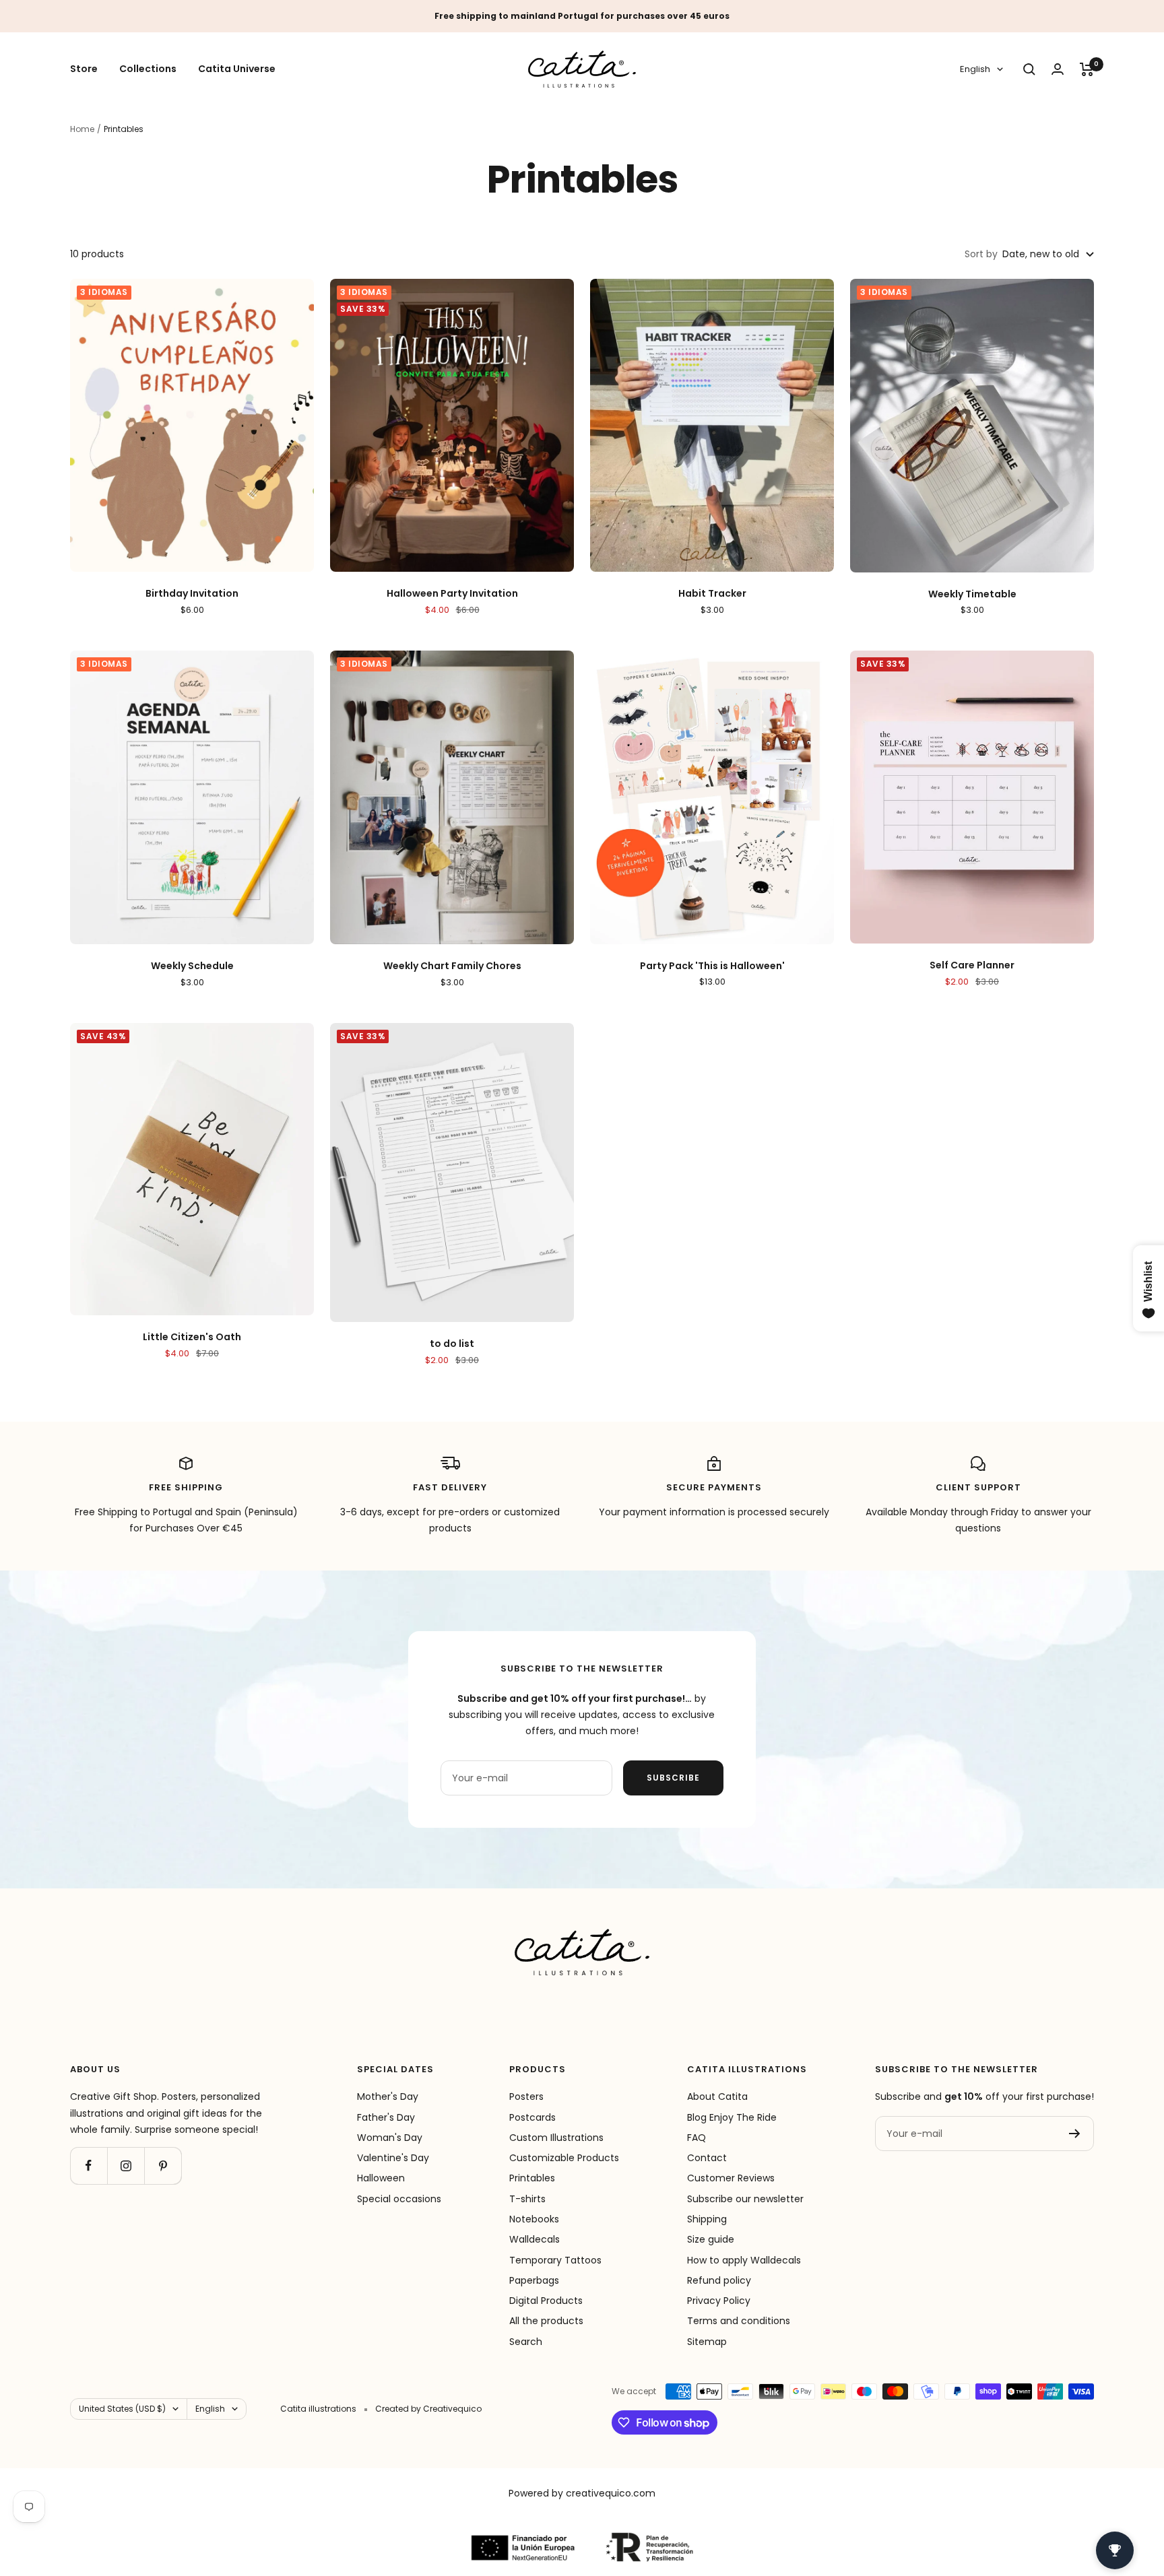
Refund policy (719, 2280)
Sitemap (707, 2342)
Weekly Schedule (192, 966)
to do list (452, 1344)
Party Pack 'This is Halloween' (712, 966)
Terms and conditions (739, 2321)
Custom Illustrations (556, 2138)
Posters (526, 2096)
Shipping (707, 2219)
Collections (148, 69)
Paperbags (534, 2280)
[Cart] (1087, 69)
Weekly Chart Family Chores (452, 966)
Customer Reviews (731, 2178)
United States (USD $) (122, 2409)
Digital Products (546, 2301)
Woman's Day (390, 2138)
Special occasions (399, 2199)
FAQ (697, 2138)
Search (526, 2342)
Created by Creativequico (428, 2409)
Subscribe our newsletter (745, 2199)
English (975, 70)
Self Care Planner (972, 965)
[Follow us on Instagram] (126, 2166)
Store (84, 69)
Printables (532, 2178)
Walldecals (535, 2239)
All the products (546, 2321)
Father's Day (386, 2117)
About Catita (717, 2096)
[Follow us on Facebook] (89, 2166)
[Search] (1029, 69)
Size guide (711, 2239)
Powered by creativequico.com (582, 2493)
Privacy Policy (719, 2301)
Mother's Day (388, 2096)
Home (82, 129)
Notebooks (534, 2219)
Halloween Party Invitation (452, 594)
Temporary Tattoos (555, 2260)
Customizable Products (564, 2158)
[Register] (1075, 2134)
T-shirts (527, 2199)
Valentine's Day (393, 2158)
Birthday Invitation (192, 594)
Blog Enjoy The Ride (732, 2117)
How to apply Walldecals (744, 2260)
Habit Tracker (712, 594)
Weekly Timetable (972, 594)
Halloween (381, 2178)
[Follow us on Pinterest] (163, 2166)
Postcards (532, 2117)
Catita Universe (237, 69)
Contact (707, 2158)
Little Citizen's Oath (192, 1337)
